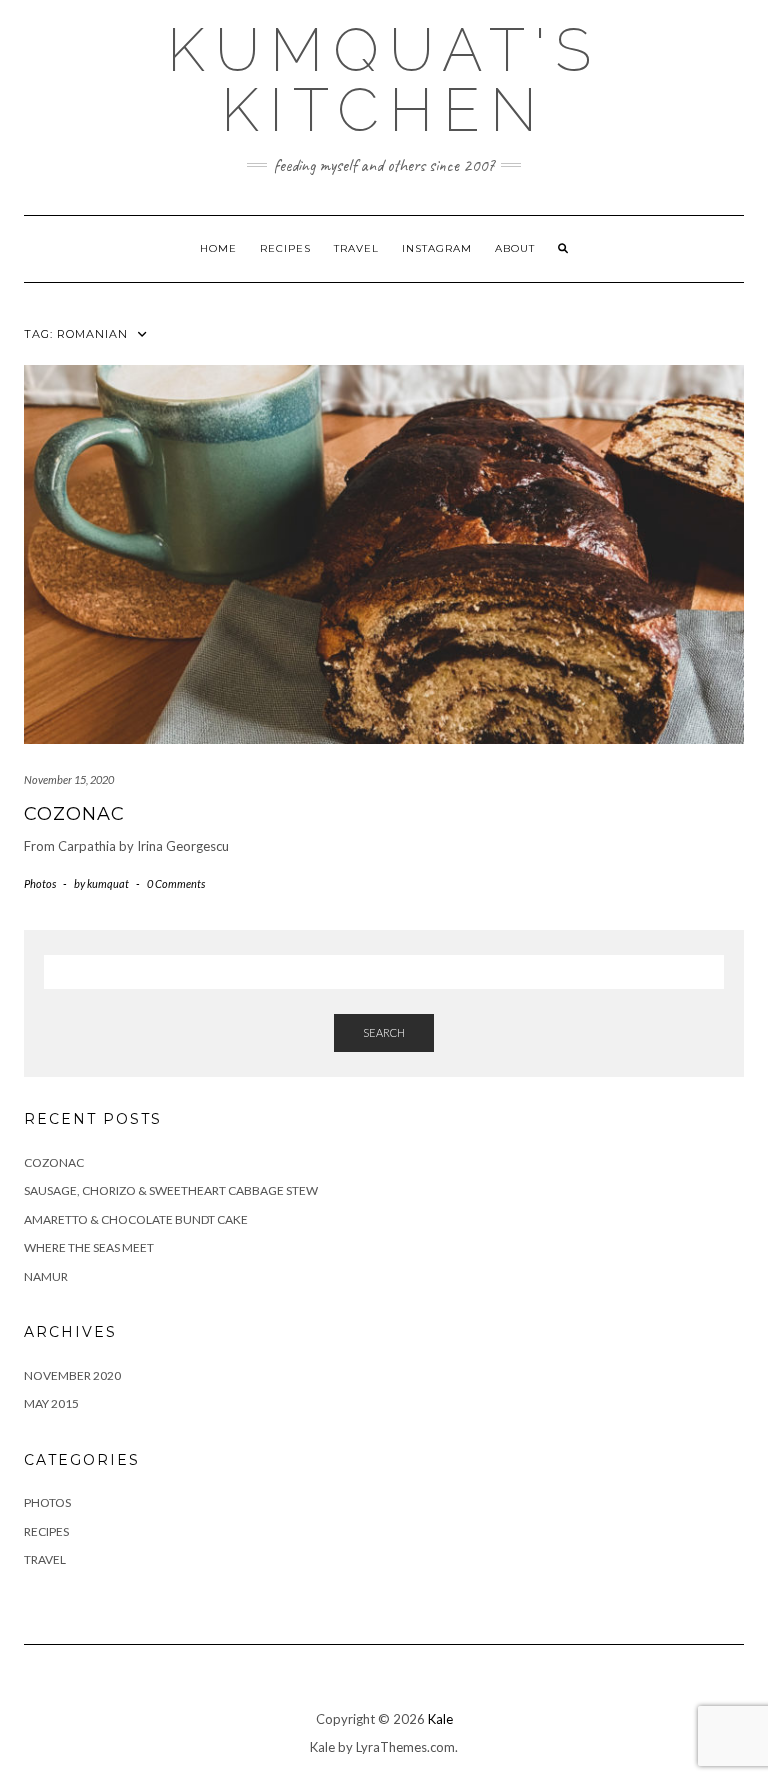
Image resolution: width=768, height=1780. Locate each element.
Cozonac (74, 814)
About (515, 248)
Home (218, 248)
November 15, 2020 (69, 779)
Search (384, 1032)
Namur (46, 1276)
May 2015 (51, 1403)
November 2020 (72, 1375)
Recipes (285, 248)
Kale (440, 1719)
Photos (40, 883)
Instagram (437, 248)
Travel (356, 248)
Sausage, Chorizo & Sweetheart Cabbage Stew (171, 1190)
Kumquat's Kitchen (384, 80)
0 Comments (176, 883)
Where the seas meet (89, 1247)
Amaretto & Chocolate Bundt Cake (136, 1219)
